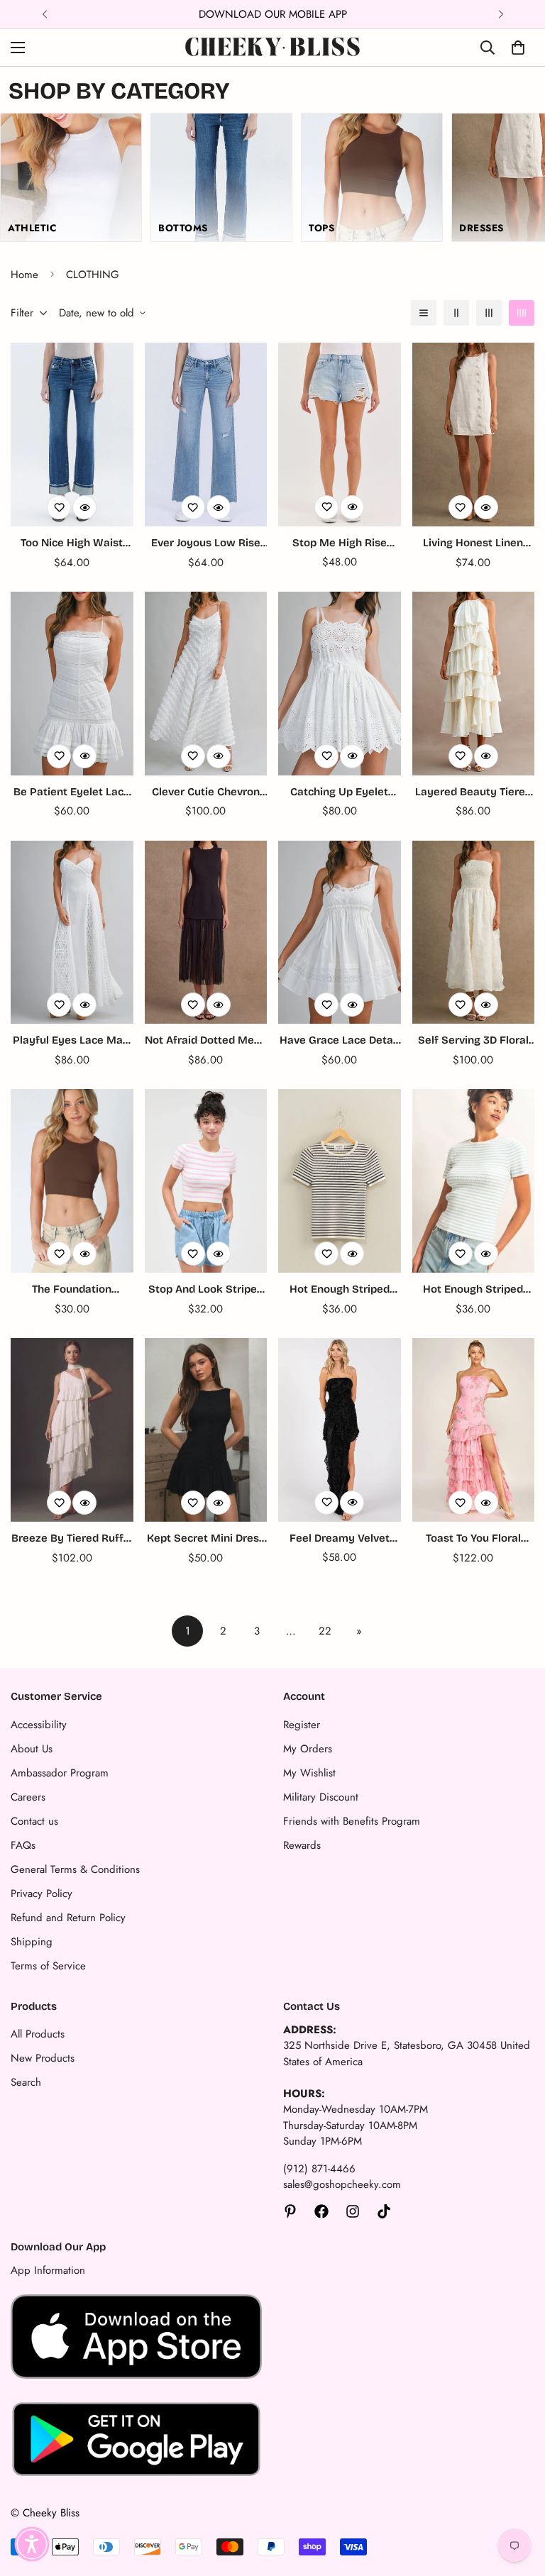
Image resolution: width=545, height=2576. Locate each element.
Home (24, 275)
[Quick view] (84, 507)
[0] (518, 48)
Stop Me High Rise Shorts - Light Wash (339, 544)
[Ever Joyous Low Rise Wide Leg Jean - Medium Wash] (206, 435)
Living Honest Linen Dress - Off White (473, 544)
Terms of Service (48, 1966)
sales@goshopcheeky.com (342, 2184)
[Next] (501, 14)
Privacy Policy (42, 1894)
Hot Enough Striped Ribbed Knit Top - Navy (339, 1290)
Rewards (302, 1845)
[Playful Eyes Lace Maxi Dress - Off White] (72, 933)
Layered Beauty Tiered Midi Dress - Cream (473, 793)
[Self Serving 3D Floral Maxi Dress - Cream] (474, 933)
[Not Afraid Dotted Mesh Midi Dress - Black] (206, 933)
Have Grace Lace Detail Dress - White (339, 1041)
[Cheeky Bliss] (272, 48)
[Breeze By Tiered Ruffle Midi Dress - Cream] (72, 1430)
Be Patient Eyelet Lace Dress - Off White (72, 793)
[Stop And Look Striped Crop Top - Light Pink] (206, 1181)
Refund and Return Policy (68, 1918)
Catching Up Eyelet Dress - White (339, 793)
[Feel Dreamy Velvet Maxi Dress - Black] (340, 1430)
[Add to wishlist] (59, 507)
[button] (32, 2544)
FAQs (23, 1845)
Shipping (32, 1942)
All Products (38, 2034)
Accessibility (39, 1725)
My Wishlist (309, 1773)
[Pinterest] (290, 2211)
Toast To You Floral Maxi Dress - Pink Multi (473, 1539)
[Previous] (44, 14)
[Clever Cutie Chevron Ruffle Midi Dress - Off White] (206, 684)
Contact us (34, 1821)
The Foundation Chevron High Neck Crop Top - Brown (72, 1290)
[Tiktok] (384, 2211)
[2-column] (456, 313)
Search (26, 2082)
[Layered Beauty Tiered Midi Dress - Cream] (474, 684)
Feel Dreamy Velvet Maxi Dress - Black (340, 1539)
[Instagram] (353, 2211)
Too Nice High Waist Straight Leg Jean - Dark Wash (72, 544)
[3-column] (489, 313)
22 (325, 1631)
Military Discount (321, 1797)
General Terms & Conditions (75, 1869)
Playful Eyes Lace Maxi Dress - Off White (72, 1041)
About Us (32, 1749)
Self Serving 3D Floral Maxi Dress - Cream (473, 1041)
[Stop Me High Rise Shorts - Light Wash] (340, 435)
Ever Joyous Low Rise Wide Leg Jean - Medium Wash (206, 544)
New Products (43, 2058)
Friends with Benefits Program (352, 1821)
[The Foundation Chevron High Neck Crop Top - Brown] (72, 1181)
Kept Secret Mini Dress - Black (206, 1539)
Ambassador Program (60, 1773)
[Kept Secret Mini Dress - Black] (206, 1430)
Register (302, 1725)
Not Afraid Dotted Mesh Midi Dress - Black (205, 1041)
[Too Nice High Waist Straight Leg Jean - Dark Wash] (72, 435)
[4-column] (522, 313)
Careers (28, 1797)
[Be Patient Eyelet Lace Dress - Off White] (72, 684)
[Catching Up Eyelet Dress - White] (340, 684)
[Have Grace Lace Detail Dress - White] (340, 933)
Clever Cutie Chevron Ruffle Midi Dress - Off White (206, 793)
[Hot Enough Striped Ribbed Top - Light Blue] (474, 1181)
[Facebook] (321, 2211)
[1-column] (424, 313)
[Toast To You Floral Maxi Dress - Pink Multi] (474, 1430)
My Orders (308, 1749)
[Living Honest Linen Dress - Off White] (474, 435)
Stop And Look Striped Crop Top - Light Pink (206, 1290)
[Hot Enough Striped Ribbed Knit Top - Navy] (340, 1181)
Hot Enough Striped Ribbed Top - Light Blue (473, 1290)
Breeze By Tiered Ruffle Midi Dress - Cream (72, 1539)
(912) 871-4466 (319, 2169)
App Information (48, 2270)
